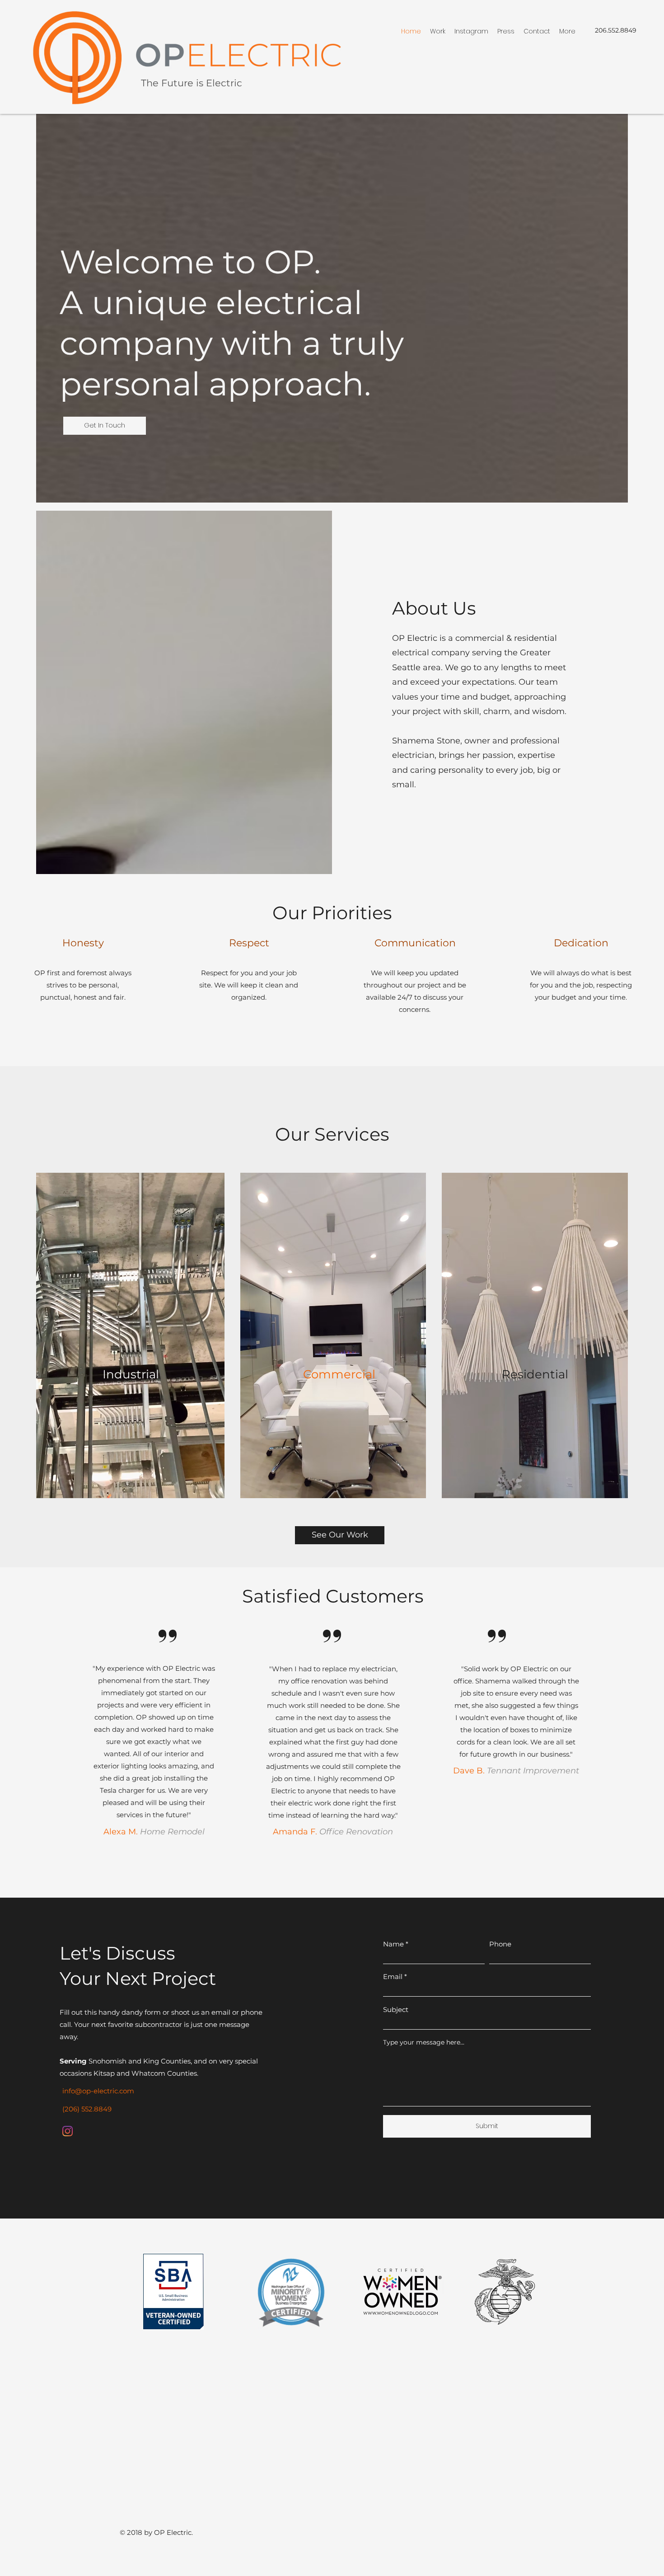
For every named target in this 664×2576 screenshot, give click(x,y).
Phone (500, 1944)
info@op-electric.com (98, 2091)
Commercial (339, 1374)
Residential (535, 1374)
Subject (396, 2010)
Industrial (131, 1374)
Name (393, 1944)
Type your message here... (424, 2042)
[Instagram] (68, 2131)
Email (393, 1977)
